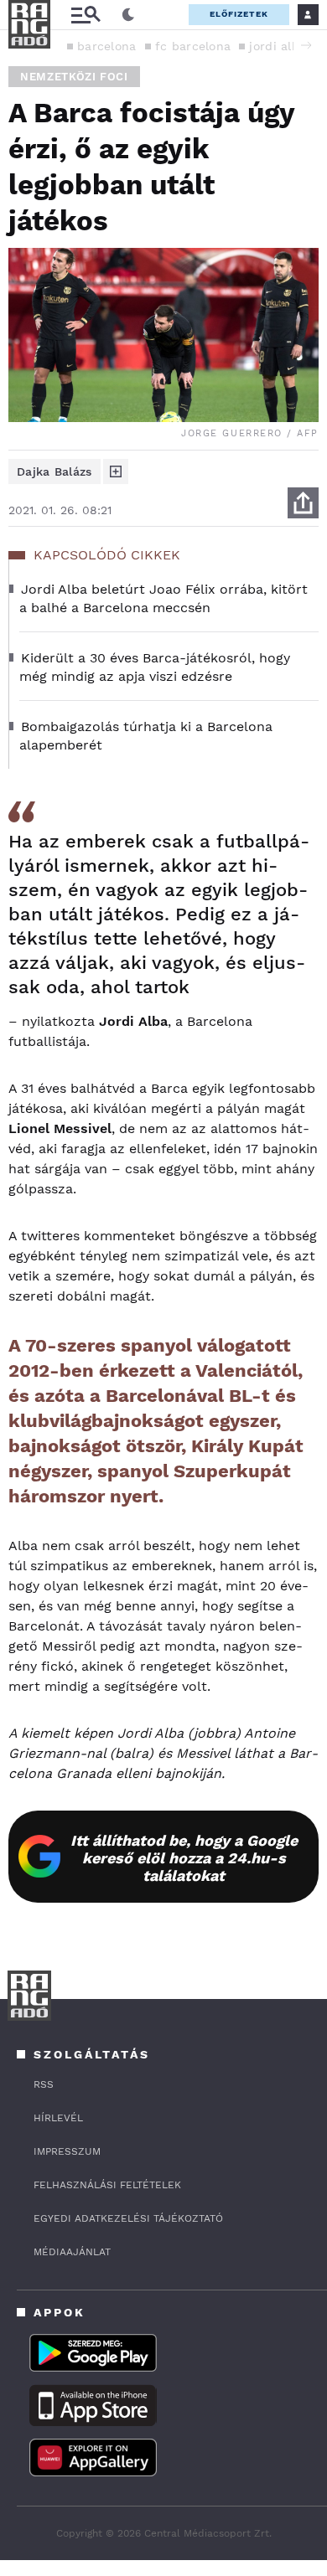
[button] (306, 45)
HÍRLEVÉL (58, 2118)
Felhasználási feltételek (107, 2185)
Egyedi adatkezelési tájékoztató (128, 2218)
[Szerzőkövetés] (116, 471)
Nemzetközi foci (74, 77)
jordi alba (278, 46)
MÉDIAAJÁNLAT (72, 2252)
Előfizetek (239, 14)
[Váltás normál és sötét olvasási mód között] (128, 15)
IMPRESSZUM (67, 2151)
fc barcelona (193, 46)
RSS (44, 2084)
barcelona (107, 46)
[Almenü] (86, 15)
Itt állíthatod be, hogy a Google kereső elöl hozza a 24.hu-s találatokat (184, 1858)
